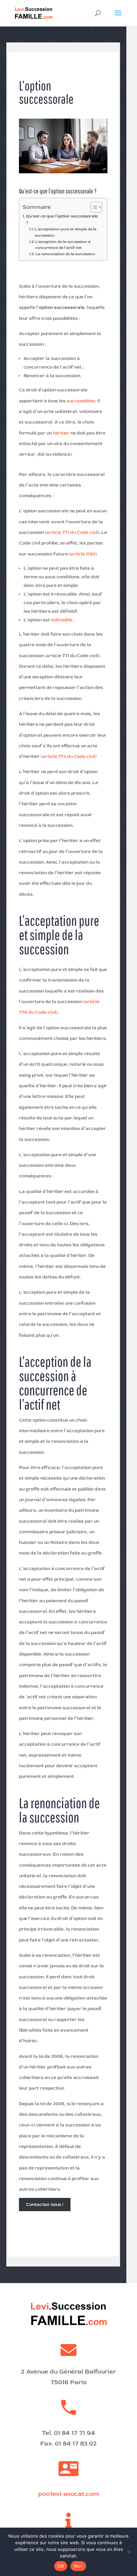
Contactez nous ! (45, 2204)
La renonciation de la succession (65, 254)
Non (78, 2566)
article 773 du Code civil (69, 756)
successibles (81, 401)
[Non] (129, 2552)
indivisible (62, 620)
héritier (61, 433)
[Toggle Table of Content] (93, 207)
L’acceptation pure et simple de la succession (66, 232)
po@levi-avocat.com (69, 2494)
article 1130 (83, 554)
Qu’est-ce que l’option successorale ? (62, 219)
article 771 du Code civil (72, 532)
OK (61, 2566)
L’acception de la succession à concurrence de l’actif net (63, 245)
